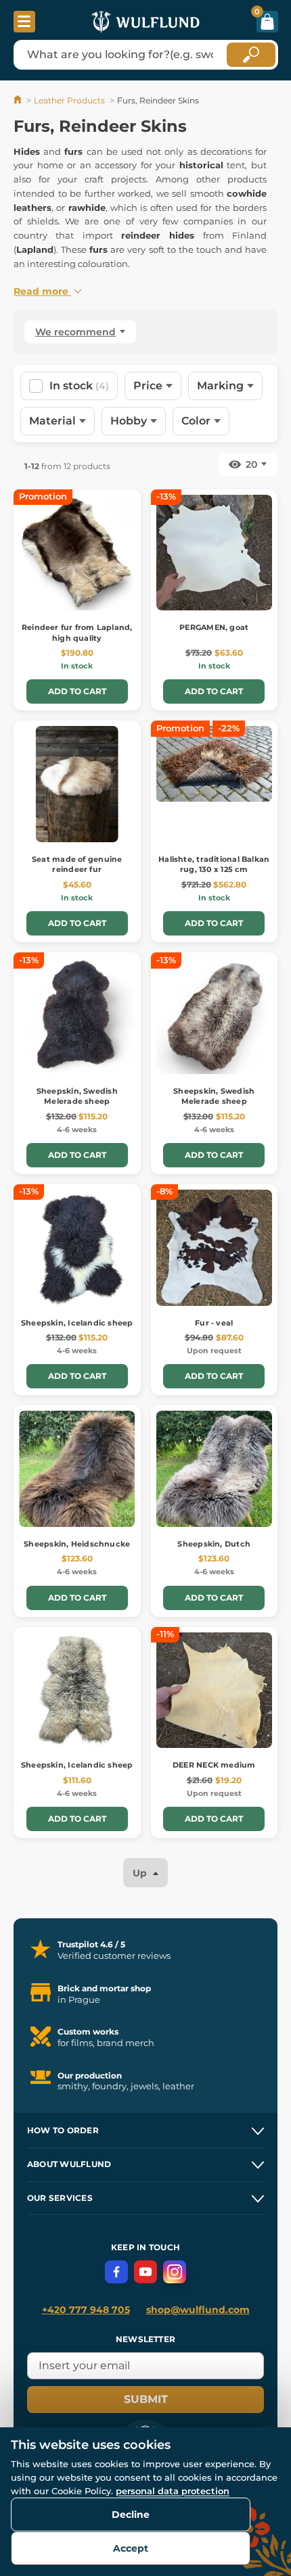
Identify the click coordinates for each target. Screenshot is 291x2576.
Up (141, 1873)
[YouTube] (145, 2272)
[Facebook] (116, 2272)
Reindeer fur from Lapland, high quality (77, 632)
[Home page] (19, 100)
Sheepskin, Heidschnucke (77, 1544)
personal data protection (173, 2491)
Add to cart (77, 691)
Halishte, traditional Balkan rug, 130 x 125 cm (214, 864)
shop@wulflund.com (198, 2310)
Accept (131, 2548)
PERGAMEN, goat (214, 627)
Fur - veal (214, 1323)
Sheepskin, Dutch (214, 1544)
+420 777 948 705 (86, 2310)
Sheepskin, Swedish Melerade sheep (77, 1096)
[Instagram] (175, 2272)
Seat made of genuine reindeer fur (77, 864)
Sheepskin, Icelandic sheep (77, 1323)
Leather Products (69, 100)
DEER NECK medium (214, 1765)
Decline (131, 2514)
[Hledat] (251, 55)
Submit (146, 2399)
